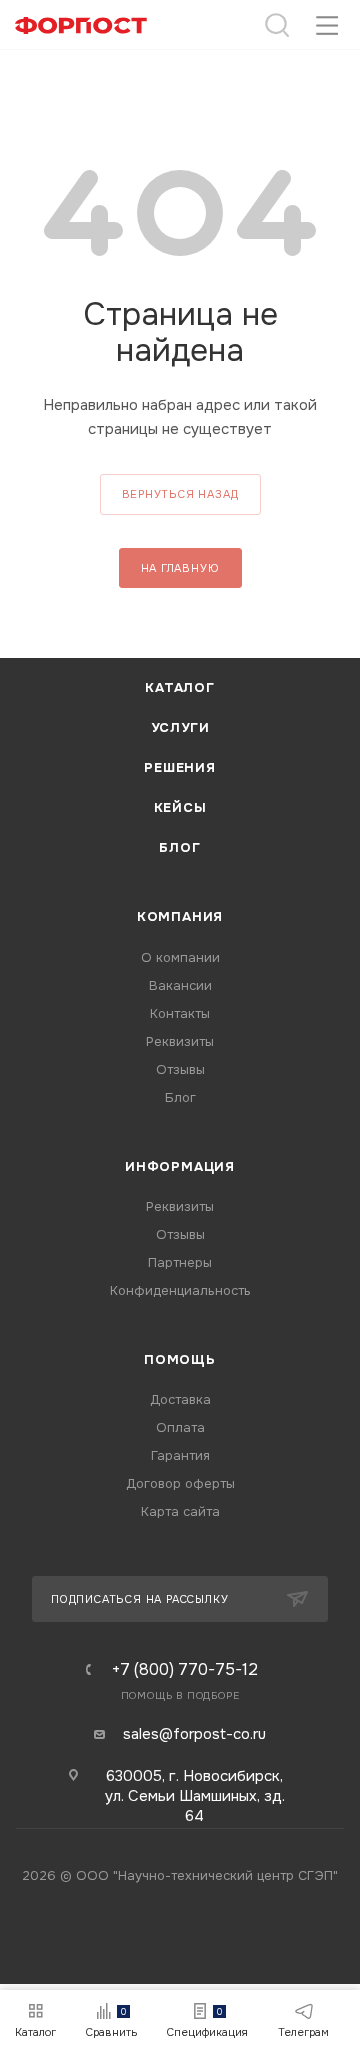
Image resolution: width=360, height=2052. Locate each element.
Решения (180, 767)
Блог (179, 847)
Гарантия (180, 1455)
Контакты (180, 1013)
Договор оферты (180, 1483)
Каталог (180, 687)
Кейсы (180, 807)
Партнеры (180, 1262)
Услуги (180, 727)
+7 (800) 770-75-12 (185, 1670)
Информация (180, 1166)
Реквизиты (180, 1041)
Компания (180, 916)
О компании (180, 957)
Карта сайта (180, 1511)
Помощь (180, 1359)
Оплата (180, 1427)
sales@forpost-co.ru (194, 1734)
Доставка (180, 1399)
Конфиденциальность (180, 1290)
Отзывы (180, 1069)
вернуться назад (180, 494)
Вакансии (180, 985)
